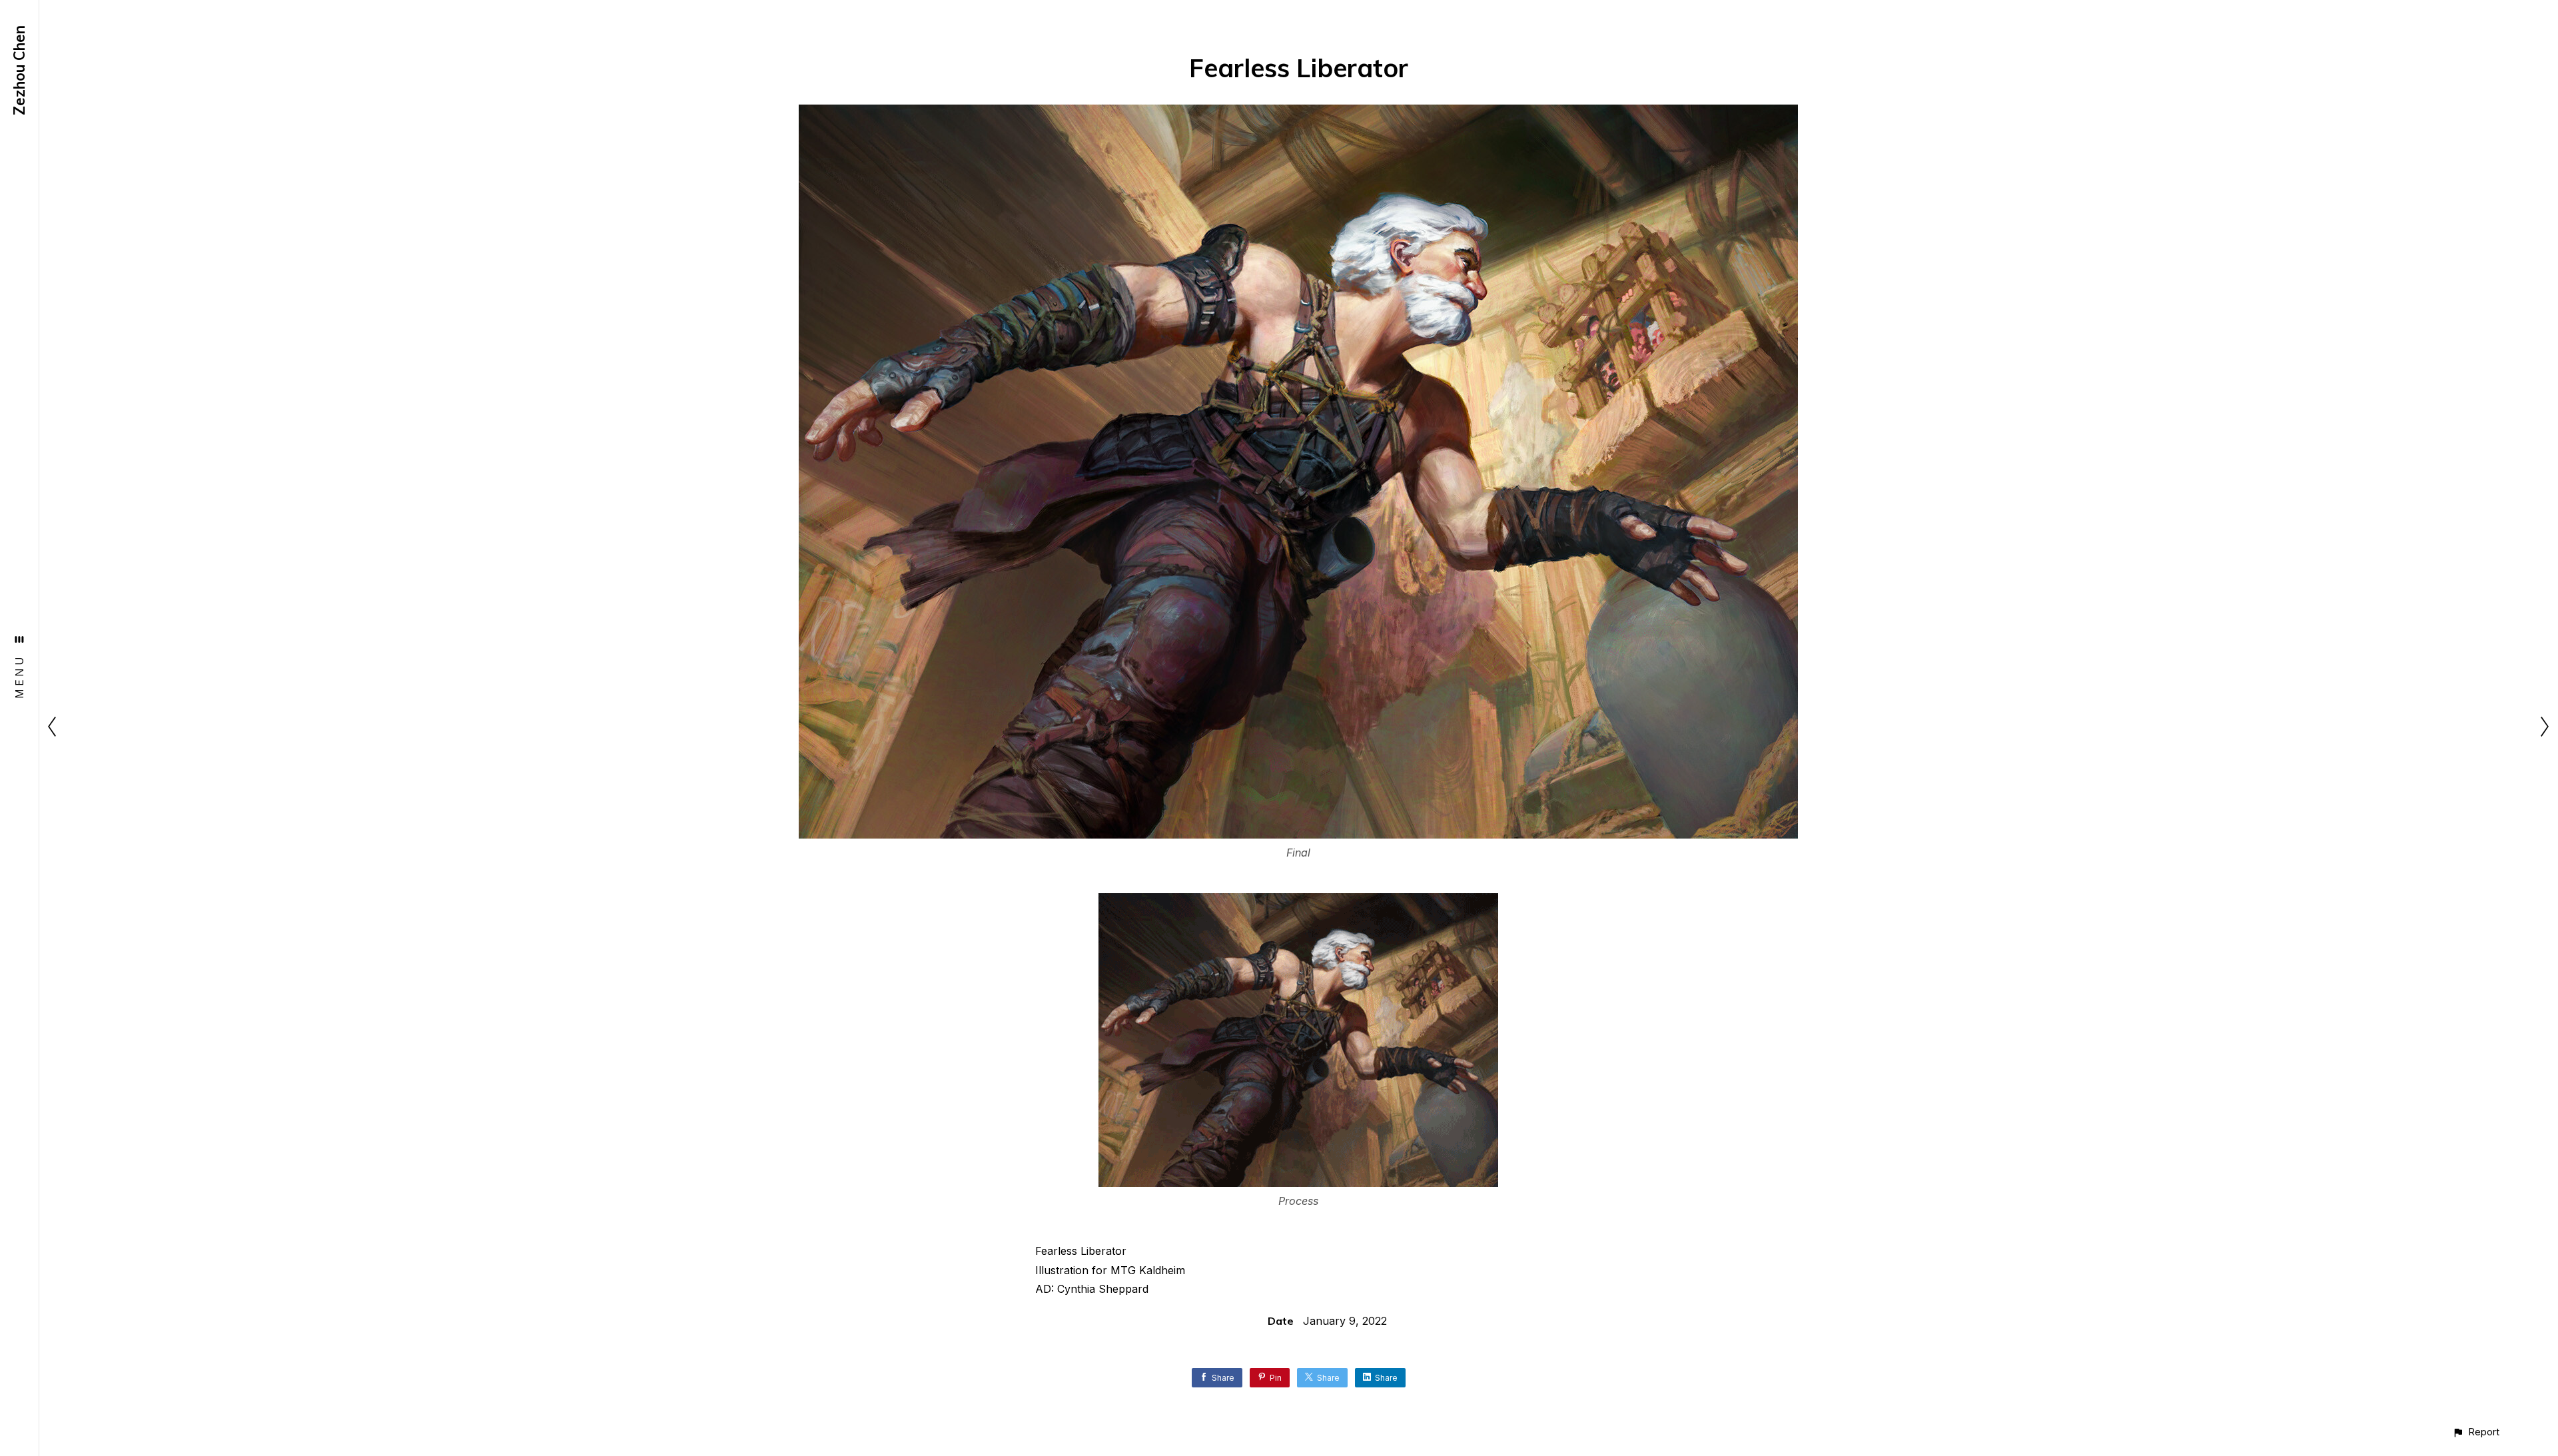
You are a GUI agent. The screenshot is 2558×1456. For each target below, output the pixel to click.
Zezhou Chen (19, 70)
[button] (2476, 1432)
